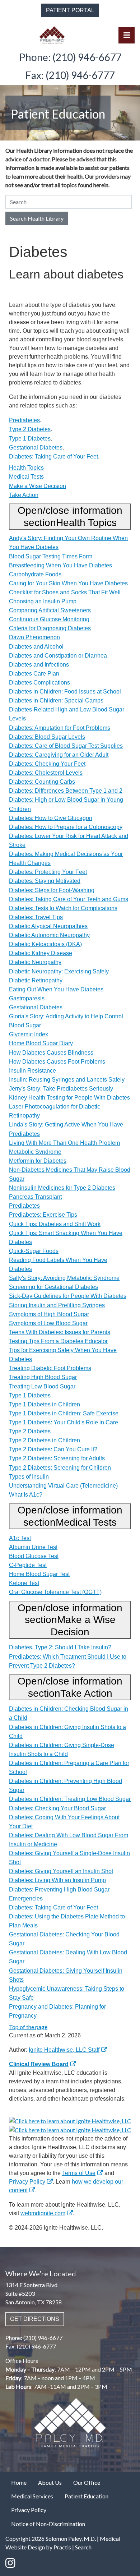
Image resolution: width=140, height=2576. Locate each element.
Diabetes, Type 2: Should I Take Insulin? (60, 1647)
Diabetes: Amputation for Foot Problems (60, 728)
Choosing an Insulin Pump (43, 601)
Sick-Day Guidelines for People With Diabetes (68, 1296)
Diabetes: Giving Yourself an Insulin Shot (61, 1871)
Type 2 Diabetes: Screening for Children (60, 1468)
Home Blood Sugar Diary (41, 1043)
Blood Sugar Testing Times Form (51, 556)
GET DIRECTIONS (35, 2319)
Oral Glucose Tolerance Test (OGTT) (55, 1592)
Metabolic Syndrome (35, 1152)
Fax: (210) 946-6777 (70, 75)
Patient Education (87, 2496)
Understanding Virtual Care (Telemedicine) (63, 1486)
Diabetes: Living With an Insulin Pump (57, 1880)
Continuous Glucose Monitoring (49, 619)
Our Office (87, 2482)
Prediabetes (24, 420)
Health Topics (26, 468)
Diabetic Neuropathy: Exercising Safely (59, 971)
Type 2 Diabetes (30, 429)
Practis (62, 2547)
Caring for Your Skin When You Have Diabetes (68, 583)
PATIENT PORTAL (70, 10)
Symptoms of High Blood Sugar (49, 1314)
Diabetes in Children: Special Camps (56, 701)
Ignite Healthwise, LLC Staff (64, 2050)
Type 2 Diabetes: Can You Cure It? (53, 1449)
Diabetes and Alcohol (36, 647)
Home (19, 2482)
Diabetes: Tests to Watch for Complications (63, 908)
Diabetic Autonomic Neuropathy (49, 935)
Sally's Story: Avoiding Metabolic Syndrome (64, 1278)
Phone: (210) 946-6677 (70, 57)
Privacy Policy (27, 2182)
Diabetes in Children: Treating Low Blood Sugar (70, 1799)
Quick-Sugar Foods (34, 1251)
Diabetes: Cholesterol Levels (46, 773)
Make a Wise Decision (38, 486)
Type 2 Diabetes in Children (45, 1440)
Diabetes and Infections (39, 665)
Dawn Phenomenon (34, 637)
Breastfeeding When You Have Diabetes (60, 565)
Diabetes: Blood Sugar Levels (47, 737)
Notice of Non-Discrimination (48, 2524)
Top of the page (28, 2027)
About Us (50, 2482)
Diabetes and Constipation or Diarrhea (58, 656)
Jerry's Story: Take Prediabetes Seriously (61, 1089)
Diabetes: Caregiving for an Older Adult (59, 755)
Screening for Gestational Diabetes (53, 1287)
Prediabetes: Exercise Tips (43, 1215)
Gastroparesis (27, 998)
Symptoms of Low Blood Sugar (48, 1323)
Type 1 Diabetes (30, 439)
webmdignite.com (43, 2213)
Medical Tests (26, 477)
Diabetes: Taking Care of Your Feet (53, 457)
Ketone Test (24, 1583)
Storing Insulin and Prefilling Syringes (57, 1305)
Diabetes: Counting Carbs (42, 782)
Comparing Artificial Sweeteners (50, 610)
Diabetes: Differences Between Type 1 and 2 (66, 791)
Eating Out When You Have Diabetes (56, 989)
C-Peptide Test (28, 1565)
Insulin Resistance (32, 1071)
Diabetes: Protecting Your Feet (48, 872)
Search (83, 2547)
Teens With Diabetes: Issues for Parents (60, 1332)
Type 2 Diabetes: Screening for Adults (57, 1458)
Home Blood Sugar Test (39, 1574)
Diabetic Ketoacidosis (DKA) (45, 944)
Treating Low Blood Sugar (42, 1386)
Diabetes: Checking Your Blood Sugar (57, 1808)
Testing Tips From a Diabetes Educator (58, 1341)
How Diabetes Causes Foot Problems (57, 1062)
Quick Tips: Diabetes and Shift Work (55, 1224)
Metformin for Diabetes (38, 1161)
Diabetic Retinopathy (36, 980)
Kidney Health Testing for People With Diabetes (69, 1098)
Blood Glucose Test (34, 1556)
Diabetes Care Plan (34, 674)
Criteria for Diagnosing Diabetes (50, 628)
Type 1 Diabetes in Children (45, 1404)
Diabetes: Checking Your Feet (47, 764)
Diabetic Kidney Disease (41, 953)
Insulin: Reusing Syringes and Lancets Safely (67, 1080)
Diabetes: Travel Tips (36, 917)
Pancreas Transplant (35, 1197)
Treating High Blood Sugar (43, 1377)
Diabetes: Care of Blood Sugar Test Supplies (66, 746)
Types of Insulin (29, 1477)
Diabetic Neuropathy (35, 962)
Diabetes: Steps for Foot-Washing (52, 890)
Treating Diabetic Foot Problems (50, 1368)
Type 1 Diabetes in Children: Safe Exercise (64, 1413)
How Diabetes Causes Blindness (51, 1053)
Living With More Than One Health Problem (64, 1143)
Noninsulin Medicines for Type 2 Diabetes (62, 1188)
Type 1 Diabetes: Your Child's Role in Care (64, 1422)
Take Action (24, 495)
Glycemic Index (29, 1034)
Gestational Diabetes (36, 448)
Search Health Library (37, 218)
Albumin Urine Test (33, 1547)
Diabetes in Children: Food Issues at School (65, 692)
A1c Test (20, 1538)
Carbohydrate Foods (35, 574)
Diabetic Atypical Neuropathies (48, 926)
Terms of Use (79, 2173)
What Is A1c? (26, 1495)
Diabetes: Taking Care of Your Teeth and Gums (69, 899)
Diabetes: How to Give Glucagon (51, 818)
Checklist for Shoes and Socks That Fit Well (65, 592)
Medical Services (32, 2496)
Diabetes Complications (39, 683)
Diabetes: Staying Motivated (45, 881)
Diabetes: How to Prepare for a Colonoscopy (66, 827)
